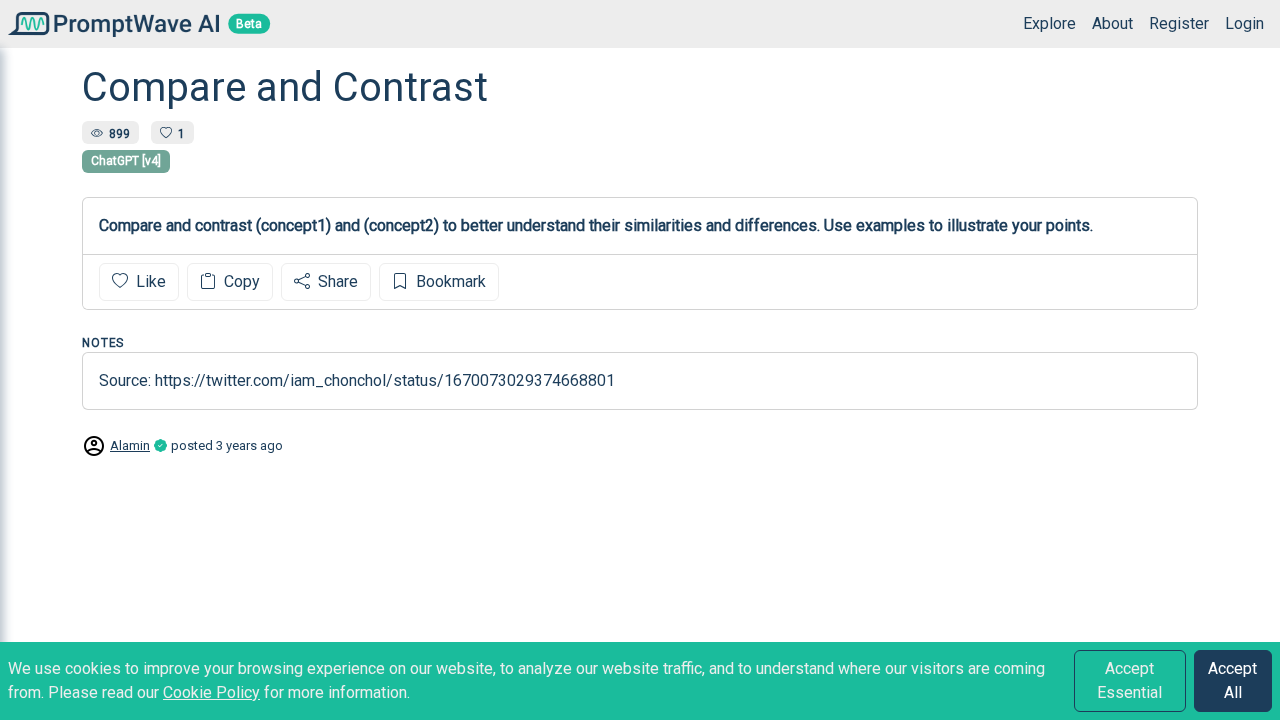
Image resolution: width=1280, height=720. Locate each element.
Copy (240, 281)
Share (336, 281)
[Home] (109, 23)
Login (1244, 23)
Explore (1049, 23)
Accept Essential (1129, 680)
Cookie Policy (211, 692)
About (1112, 23)
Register (1179, 23)
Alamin (130, 445)
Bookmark (449, 281)
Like (149, 281)
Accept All (1232, 680)
